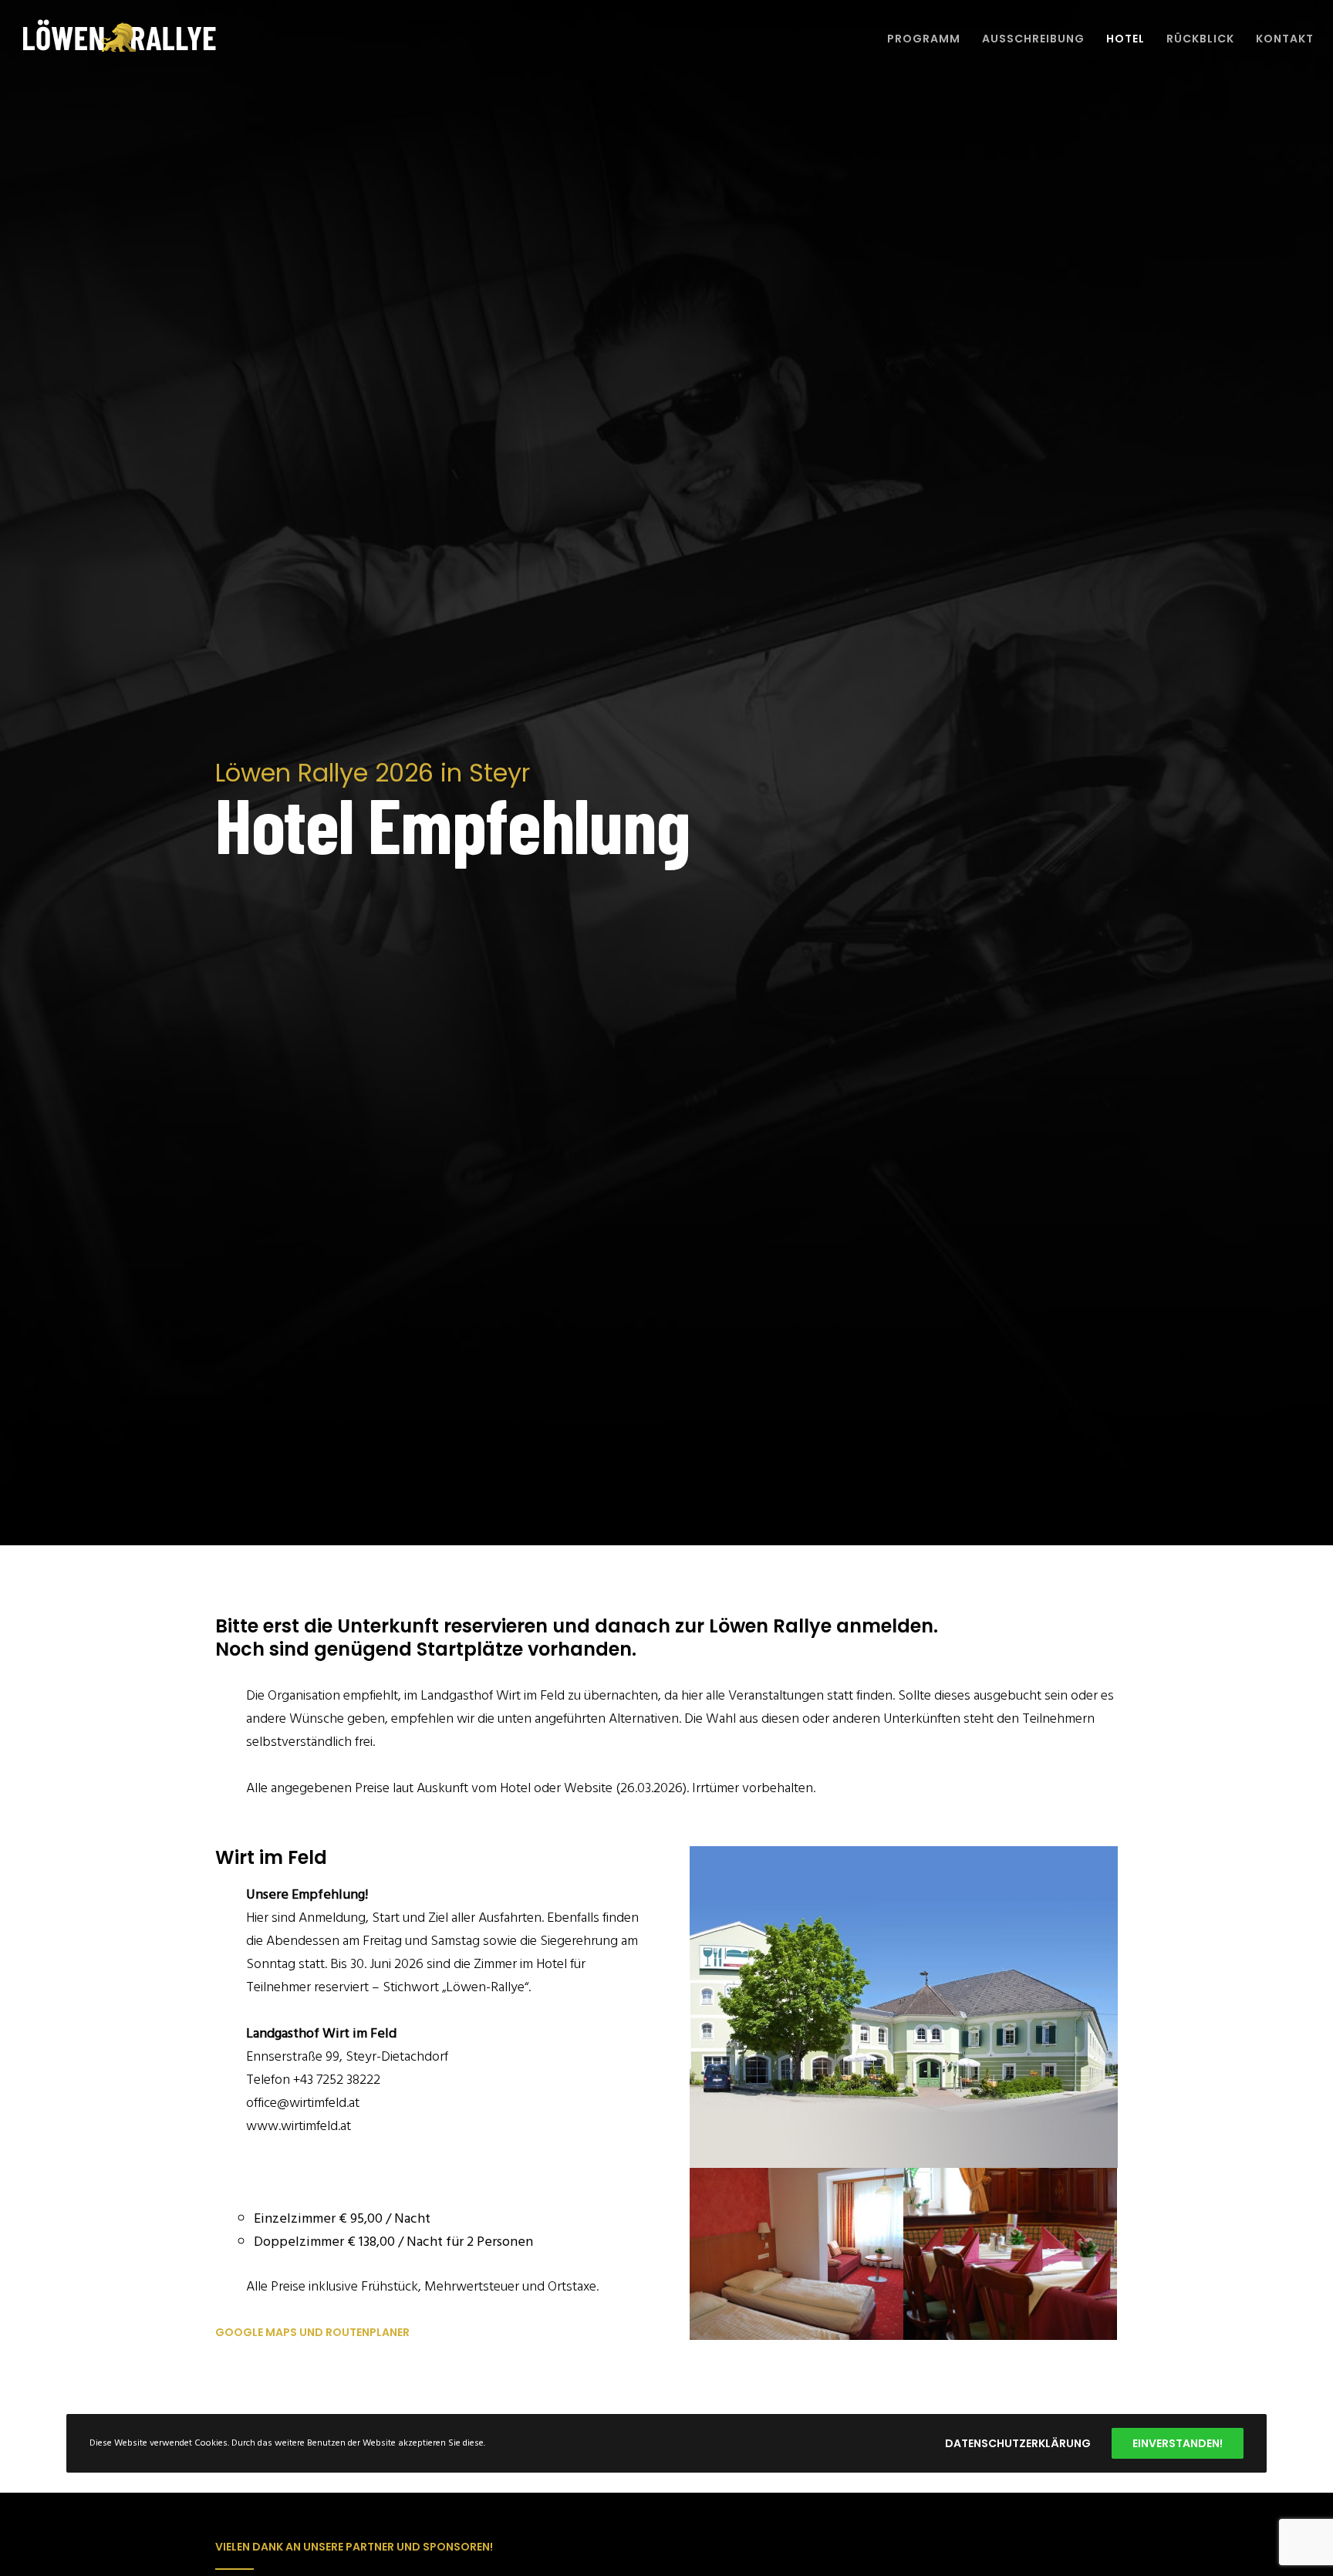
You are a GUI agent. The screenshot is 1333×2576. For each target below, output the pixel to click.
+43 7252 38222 (337, 2080)
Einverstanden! (1178, 2443)
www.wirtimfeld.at (299, 2126)
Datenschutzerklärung (1018, 2443)
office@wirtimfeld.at (303, 2103)
